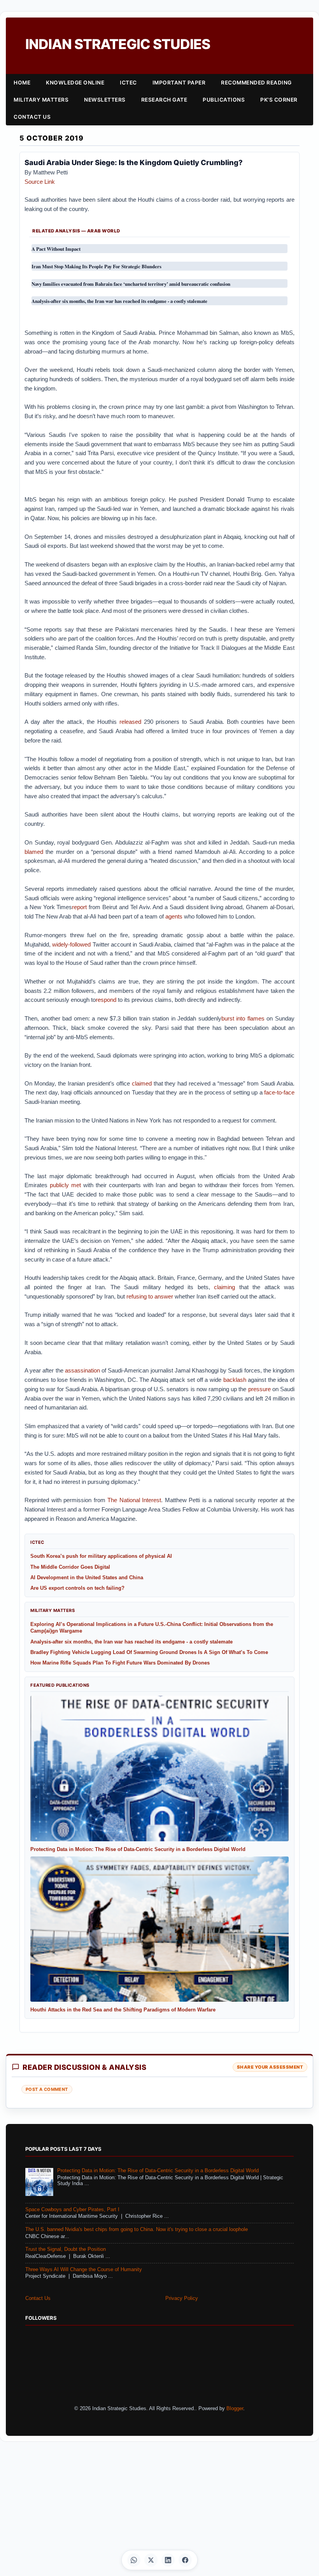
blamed (34, 852)
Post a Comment (47, 2089)
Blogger (235, 2409)
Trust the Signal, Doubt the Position (66, 2249)
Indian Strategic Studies (118, 44)
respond (106, 1000)
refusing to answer (149, 1296)
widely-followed (71, 944)
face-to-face (279, 1092)
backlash (234, 1380)
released (129, 722)
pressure (258, 1389)
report (79, 907)
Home (22, 83)
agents (173, 916)
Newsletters (105, 100)
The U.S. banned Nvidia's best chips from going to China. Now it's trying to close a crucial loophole (137, 2229)
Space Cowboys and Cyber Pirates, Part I (72, 2210)
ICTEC (128, 83)
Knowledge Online (75, 83)
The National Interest (134, 1500)
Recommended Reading (256, 83)
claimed (141, 1083)
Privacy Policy (182, 2298)
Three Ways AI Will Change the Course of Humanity (84, 2270)
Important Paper (179, 83)
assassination (82, 1370)
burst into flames (243, 1018)
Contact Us (32, 117)
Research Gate (164, 100)
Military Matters (41, 100)
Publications (224, 100)
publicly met (64, 1185)
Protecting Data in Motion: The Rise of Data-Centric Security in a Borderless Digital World (158, 2171)
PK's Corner (279, 100)
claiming (223, 1287)
